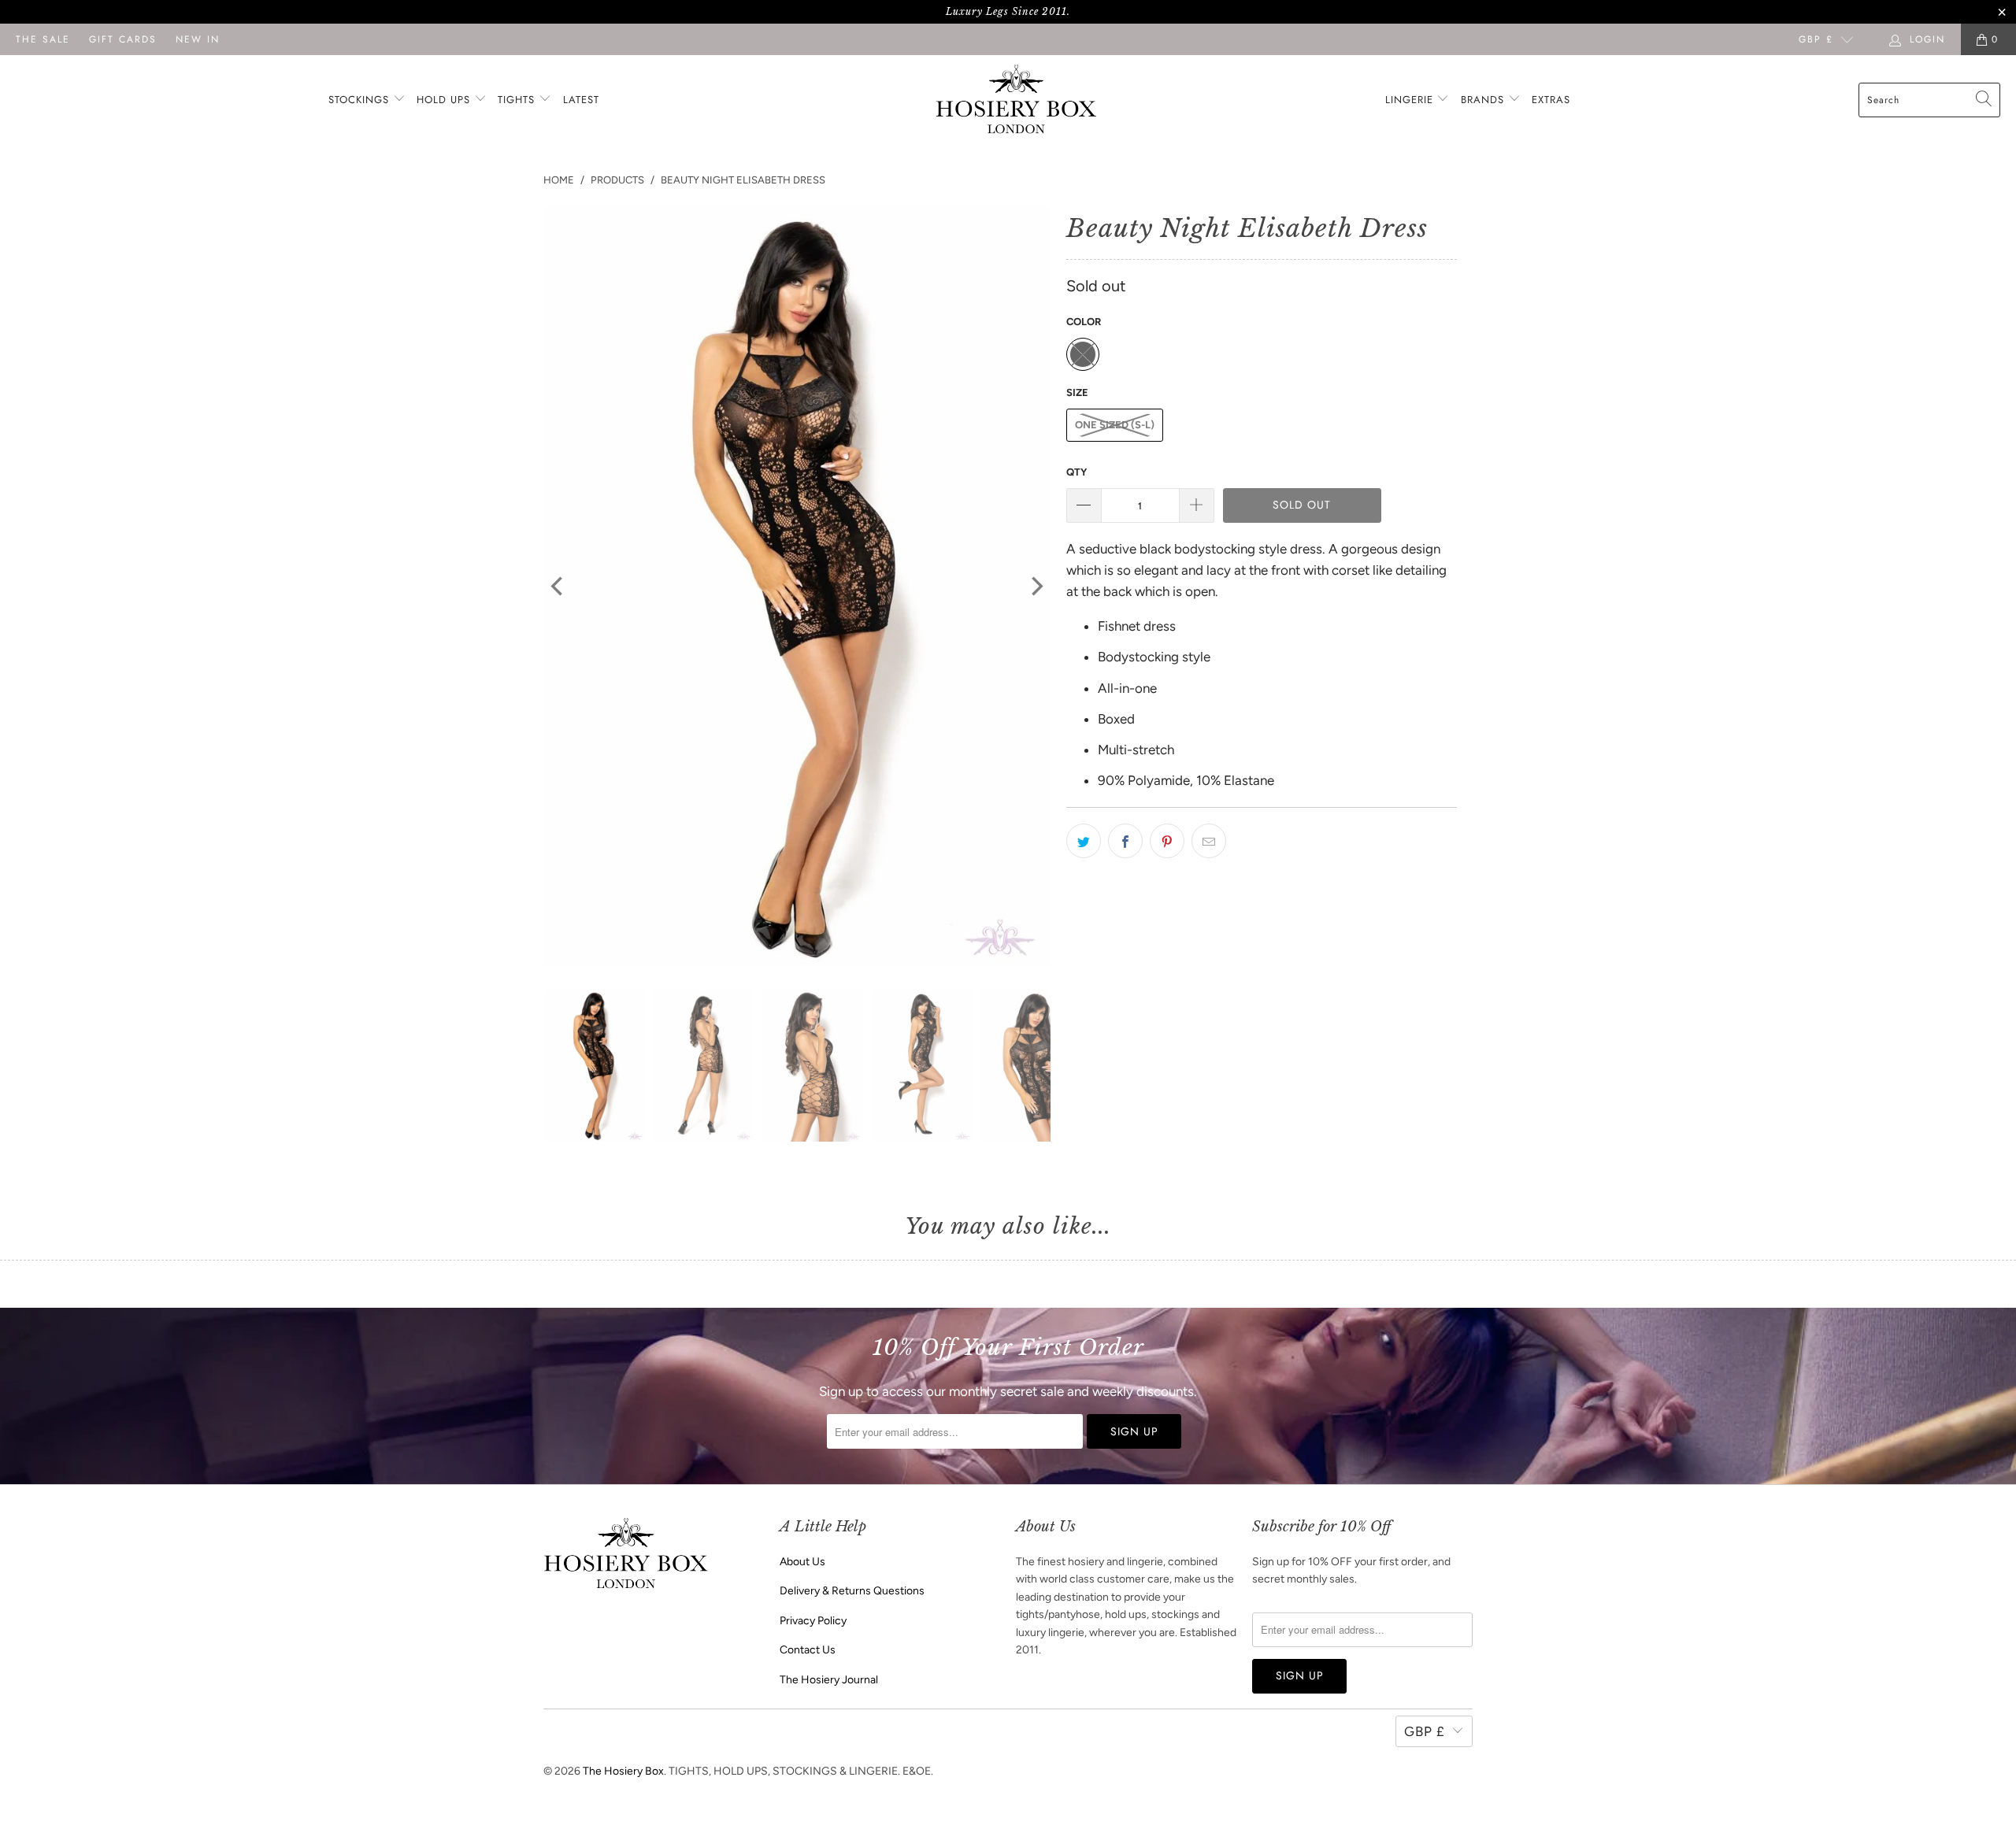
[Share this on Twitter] (1084, 841)
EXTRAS (1551, 100)
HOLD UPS (445, 100)
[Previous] (558, 587)
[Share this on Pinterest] (1167, 841)
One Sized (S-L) (1115, 425)
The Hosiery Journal (829, 1680)
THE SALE (43, 39)
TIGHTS (518, 100)
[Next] (1036, 587)
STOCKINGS (361, 100)
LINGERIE (1411, 100)
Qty (1077, 472)
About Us (802, 1562)
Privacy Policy (813, 1621)
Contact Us (808, 1650)
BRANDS (1482, 100)
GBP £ (1816, 39)
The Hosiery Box (623, 1771)
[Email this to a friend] (1209, 841)
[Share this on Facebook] (1125, 841)
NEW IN (198, 39)
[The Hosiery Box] (1016, 100)
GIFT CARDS (123, 39)
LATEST (581, 100)
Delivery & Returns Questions (852, 1591)
